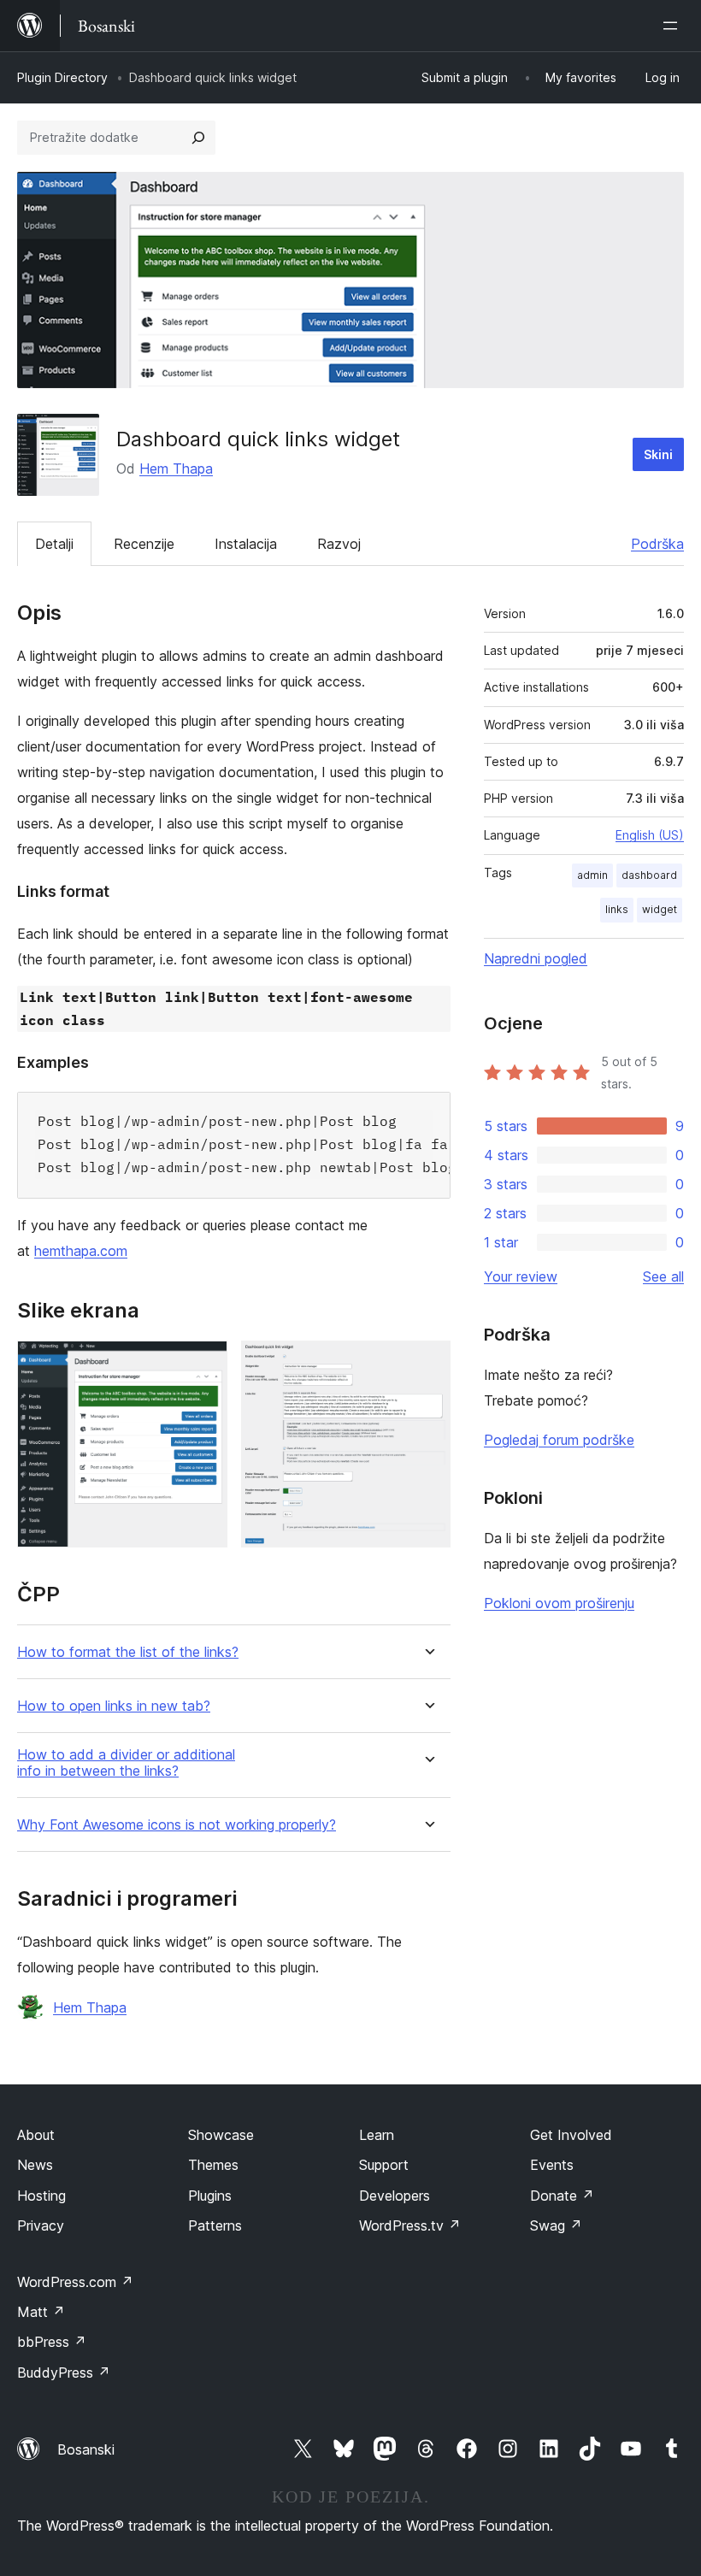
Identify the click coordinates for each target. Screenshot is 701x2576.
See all (663, 1276)
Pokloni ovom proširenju (559, 1603)
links (617, 909)
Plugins (210, 2196)
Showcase (221, 2135)
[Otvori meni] (674, 26)
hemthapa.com (81, 1251)
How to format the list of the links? (128, 1652)
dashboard (649, 875)
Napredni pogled (536, 958)
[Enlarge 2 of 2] (427, 1364)
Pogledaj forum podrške (559, 1440)
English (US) (650, 835)
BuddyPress (64, 2373)
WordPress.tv (410, 2225)
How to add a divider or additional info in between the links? (126, 1763)
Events (552, 2165)
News (35, 2165)
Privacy (41, 2225)
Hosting (41, 2196)
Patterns (215, 2225)
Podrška (657, 544)
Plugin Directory (62, 77)
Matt (41, 2312)
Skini (658, 454)
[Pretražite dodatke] (198, 138)
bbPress (52, 2342)
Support (384, 2165)
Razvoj (339, 544)
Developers (395, 2196)
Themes (213, 2165)
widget (660, 909)
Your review (521, 1276)
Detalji (54, 544)
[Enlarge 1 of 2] (204, 1364)
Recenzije (144, 544)
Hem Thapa (176, 469)
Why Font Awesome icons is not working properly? (177, 1825)
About (36, 2135)
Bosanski (86, 2449)
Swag (556, 2225)
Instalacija (246, 544)
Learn (377, 2135)
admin (592, 875)
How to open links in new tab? (114, 1706)
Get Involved (571, 2135)
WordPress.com (75, 2282)
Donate (562, 2196)
